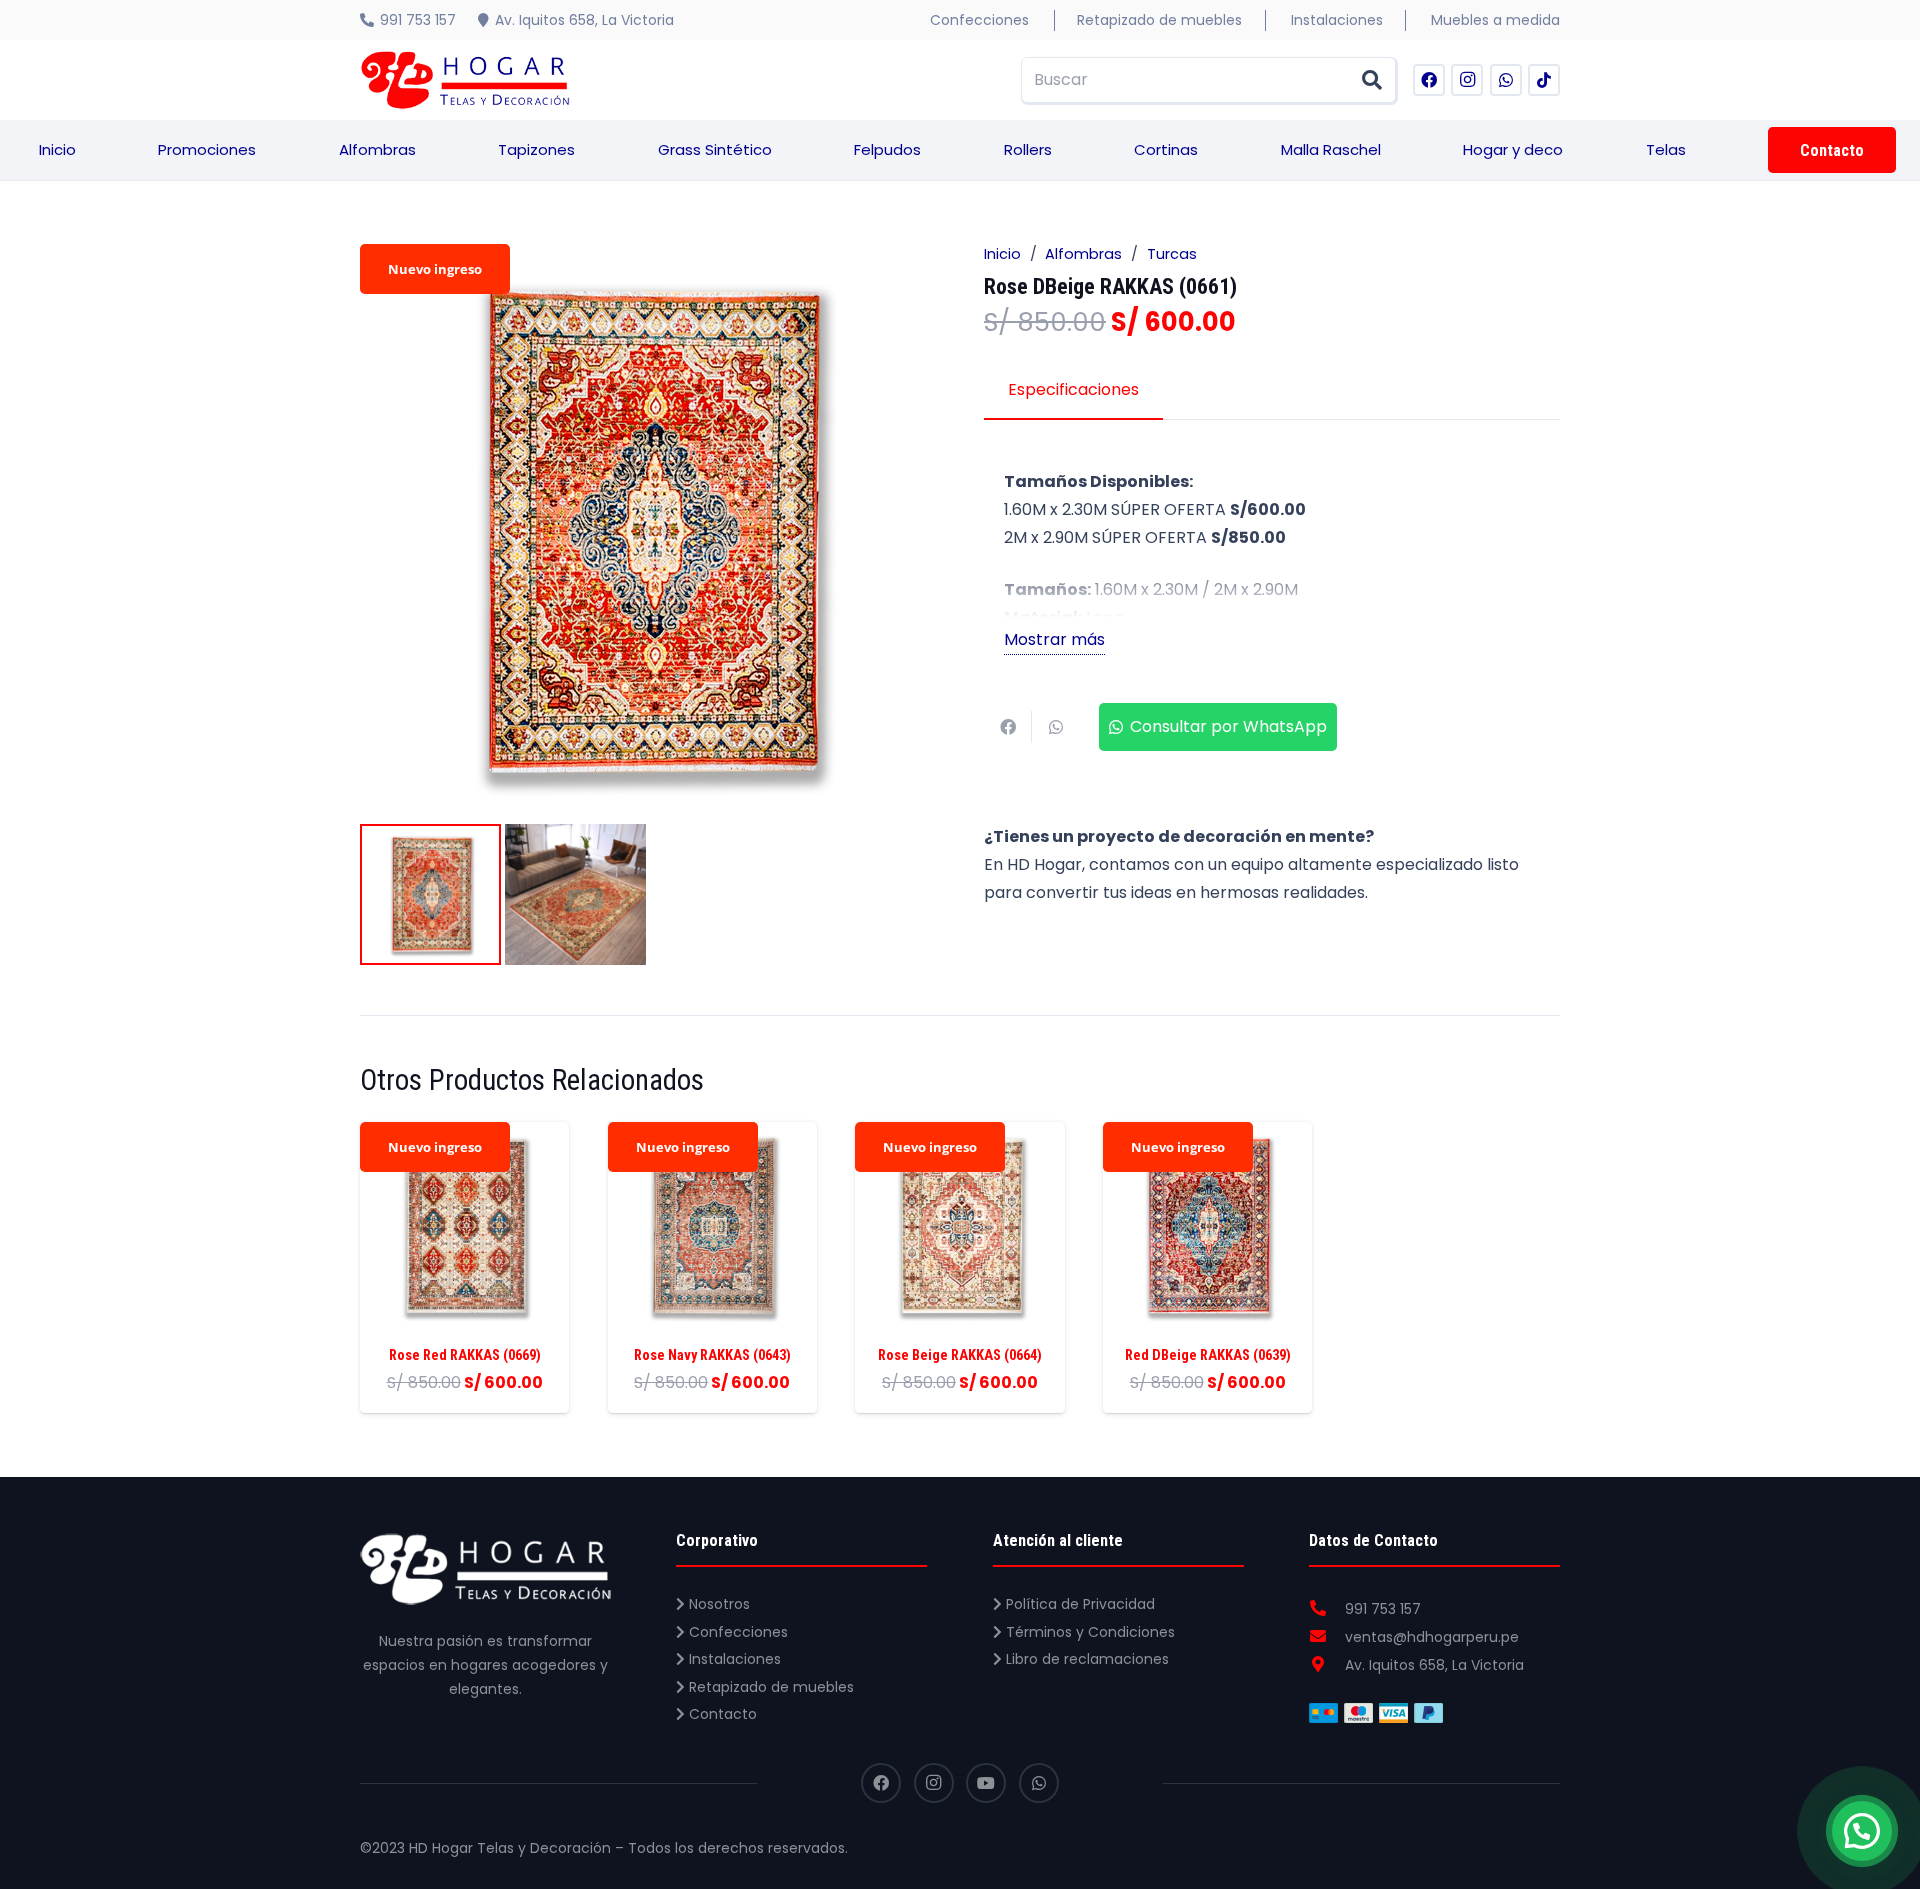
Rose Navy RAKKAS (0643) (712, 1355)
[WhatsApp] (1506, 80)
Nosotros (717, 1604)
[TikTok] (1544, 80)
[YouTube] (986, 1783)
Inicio (1002, 254)
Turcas (1172, 254)
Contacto (721, 1714)
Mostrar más (1054, 639)
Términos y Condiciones (1088, 1632)
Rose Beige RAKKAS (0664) (960, 1355)
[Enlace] (465, 80)
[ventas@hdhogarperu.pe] (1327, 1637)
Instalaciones (733, 1659)
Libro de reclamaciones (1085, 1659)
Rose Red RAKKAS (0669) (465, 1355)
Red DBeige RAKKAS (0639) (1208, 1355)
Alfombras (1083, 254)
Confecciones (736, 1632)
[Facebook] (1429, 80)
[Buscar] (1372, 80)
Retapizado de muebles (769, 1687)
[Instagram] (1467, 80)
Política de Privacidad (1078, 1604)
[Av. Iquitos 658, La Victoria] (1327, 1665)
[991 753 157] (1327, 1609)
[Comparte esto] (1008, 727)
